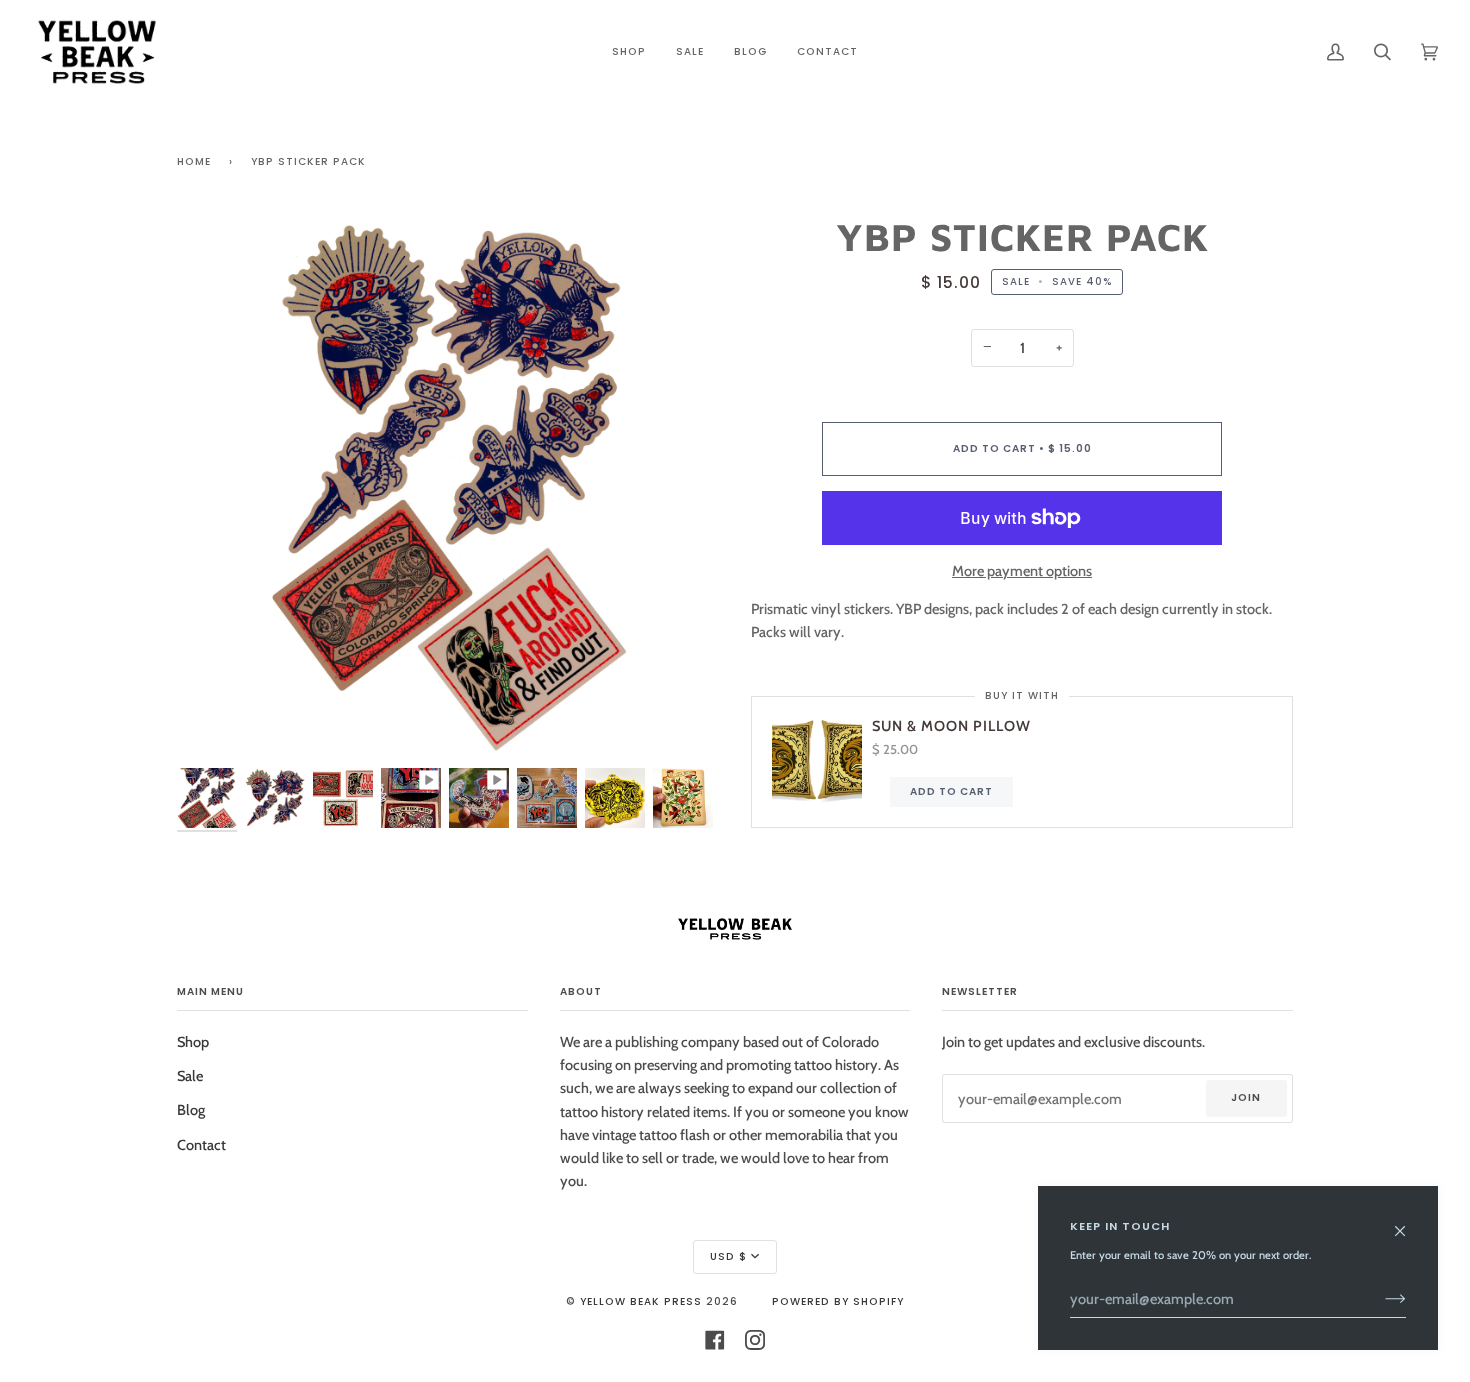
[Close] (1408, 1221)
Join (1246, 1097)
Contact (201, 1145)
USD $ (728, 1256)
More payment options (1022, 571)
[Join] (1379, 1299)
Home (194, 161)
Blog (191, 1110)
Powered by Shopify (838, 1301)
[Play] (448, 700)
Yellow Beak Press (641, 1301)
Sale (190, 1076)
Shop (193, 1042)
